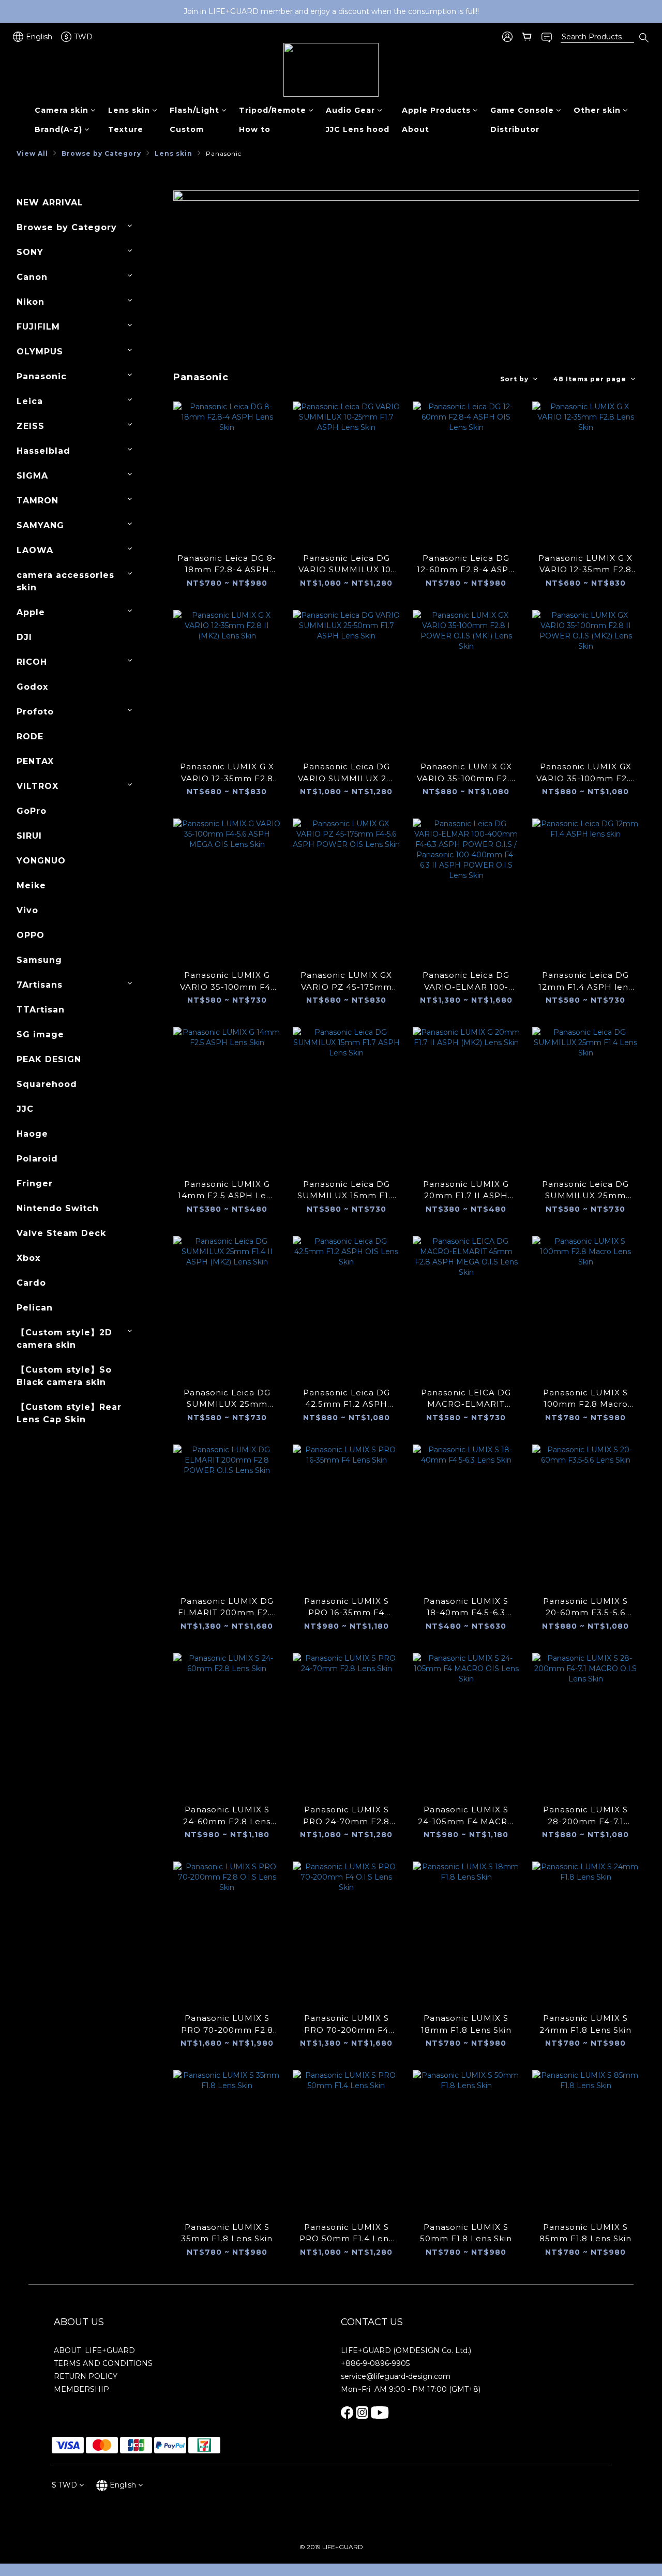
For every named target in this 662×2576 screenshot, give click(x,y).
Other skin (597, 110)
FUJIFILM (38, 327)
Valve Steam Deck (61, 1233)
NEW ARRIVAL (50, 203)
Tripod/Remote (273, 110)
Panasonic (224, 153)
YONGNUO (41, 861)
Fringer (35, 1183)
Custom (187, 129)
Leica (30, 401)
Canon (32, 277)
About (416, 129)
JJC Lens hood (358, 129)
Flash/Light (194, 110)
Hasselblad (43, 451)
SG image (40, 1034)
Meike (31, 885)
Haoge (32, 1134)
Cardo (31, 1283)
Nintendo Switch (58, 1208)
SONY (30, 252)
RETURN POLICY (86, 2376)
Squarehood (47, 1084)
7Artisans (40, 985)
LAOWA (35, 550)
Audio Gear (350, 110)
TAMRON (37, 501)
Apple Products (436, 110)
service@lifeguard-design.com (396, 2376)
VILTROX (37, 786)
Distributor (515, 129)
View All (32, 153)
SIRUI (29, 836)
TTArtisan (41, 1010)
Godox (32, 687)
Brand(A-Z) (58, 129)
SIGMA (32, 476)
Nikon (31, 302)
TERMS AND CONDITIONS (103, 2363)
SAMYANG (40, 525)
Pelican (35, 1308)
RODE (30, 736)
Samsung (39, 960)
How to (255, 129)
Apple (31, 612)
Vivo (27, 910)
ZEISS (31, 426)
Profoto (35, 712)
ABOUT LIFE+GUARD (94, 2350)
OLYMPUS (40, 352)
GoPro (32, 811)
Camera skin (62, 110)
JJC (25, 1109)
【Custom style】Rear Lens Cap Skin (69, 1413)
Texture (126, 129)
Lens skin (129, 110)
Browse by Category (101, 153)
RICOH (32, 662)
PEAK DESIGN (49, 1059)
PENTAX (35, 761)
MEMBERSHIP (81, 2389)
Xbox (28, 1258)
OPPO (31, 935)
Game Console (522, 110)
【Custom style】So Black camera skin (64, 1376)
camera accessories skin (65, 581)
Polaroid (37, 1159)
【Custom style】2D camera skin (64, 1339)
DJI (24, 637)
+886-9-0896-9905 (375, 2363)
